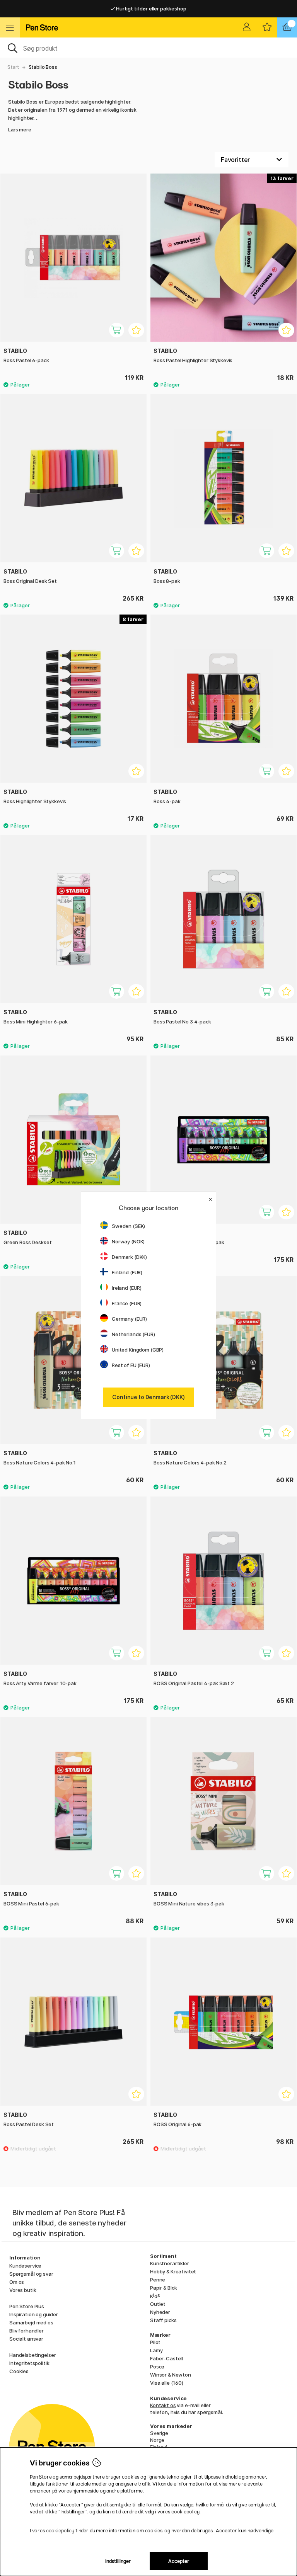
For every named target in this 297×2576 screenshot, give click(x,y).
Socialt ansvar (26, 2339)
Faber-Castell (166, 2358)
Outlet (158, 2304)
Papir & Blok (164, 2288)
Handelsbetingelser (32, 2355)
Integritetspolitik (29, 2363)
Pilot (155, 2342)
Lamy (156, 2350)
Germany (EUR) (129, 1319)
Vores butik (23, 2290)
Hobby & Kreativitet (173, 2271)
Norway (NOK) (128, 1241)
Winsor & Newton (171, 2375)
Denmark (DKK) (129, 1257)
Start (13, 67)
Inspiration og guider (34, 2314)
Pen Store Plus (27, 2306)
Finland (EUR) (127, 1272)
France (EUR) (127, 1303)
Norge (157, 2440)
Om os (17, 2282)
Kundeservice (25, 2266)
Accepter (179, 2561)
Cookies (19, 2371)
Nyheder (160, 2312)
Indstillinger (118, 2561)
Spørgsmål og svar (31, 2274)
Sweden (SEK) (128, 1226)
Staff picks (163, 2320)
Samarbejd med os (31, 2322)
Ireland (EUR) (127, 1288)
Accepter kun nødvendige (245, 2531)
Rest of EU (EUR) (131, 1365)
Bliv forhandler (26, 2331)
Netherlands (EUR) (133, 1334)
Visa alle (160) (167, 2383)
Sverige (159, 2433)
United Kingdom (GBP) (138, 1350)
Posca (157, 2367)
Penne (158, 2280)
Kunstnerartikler (170, 2263)
